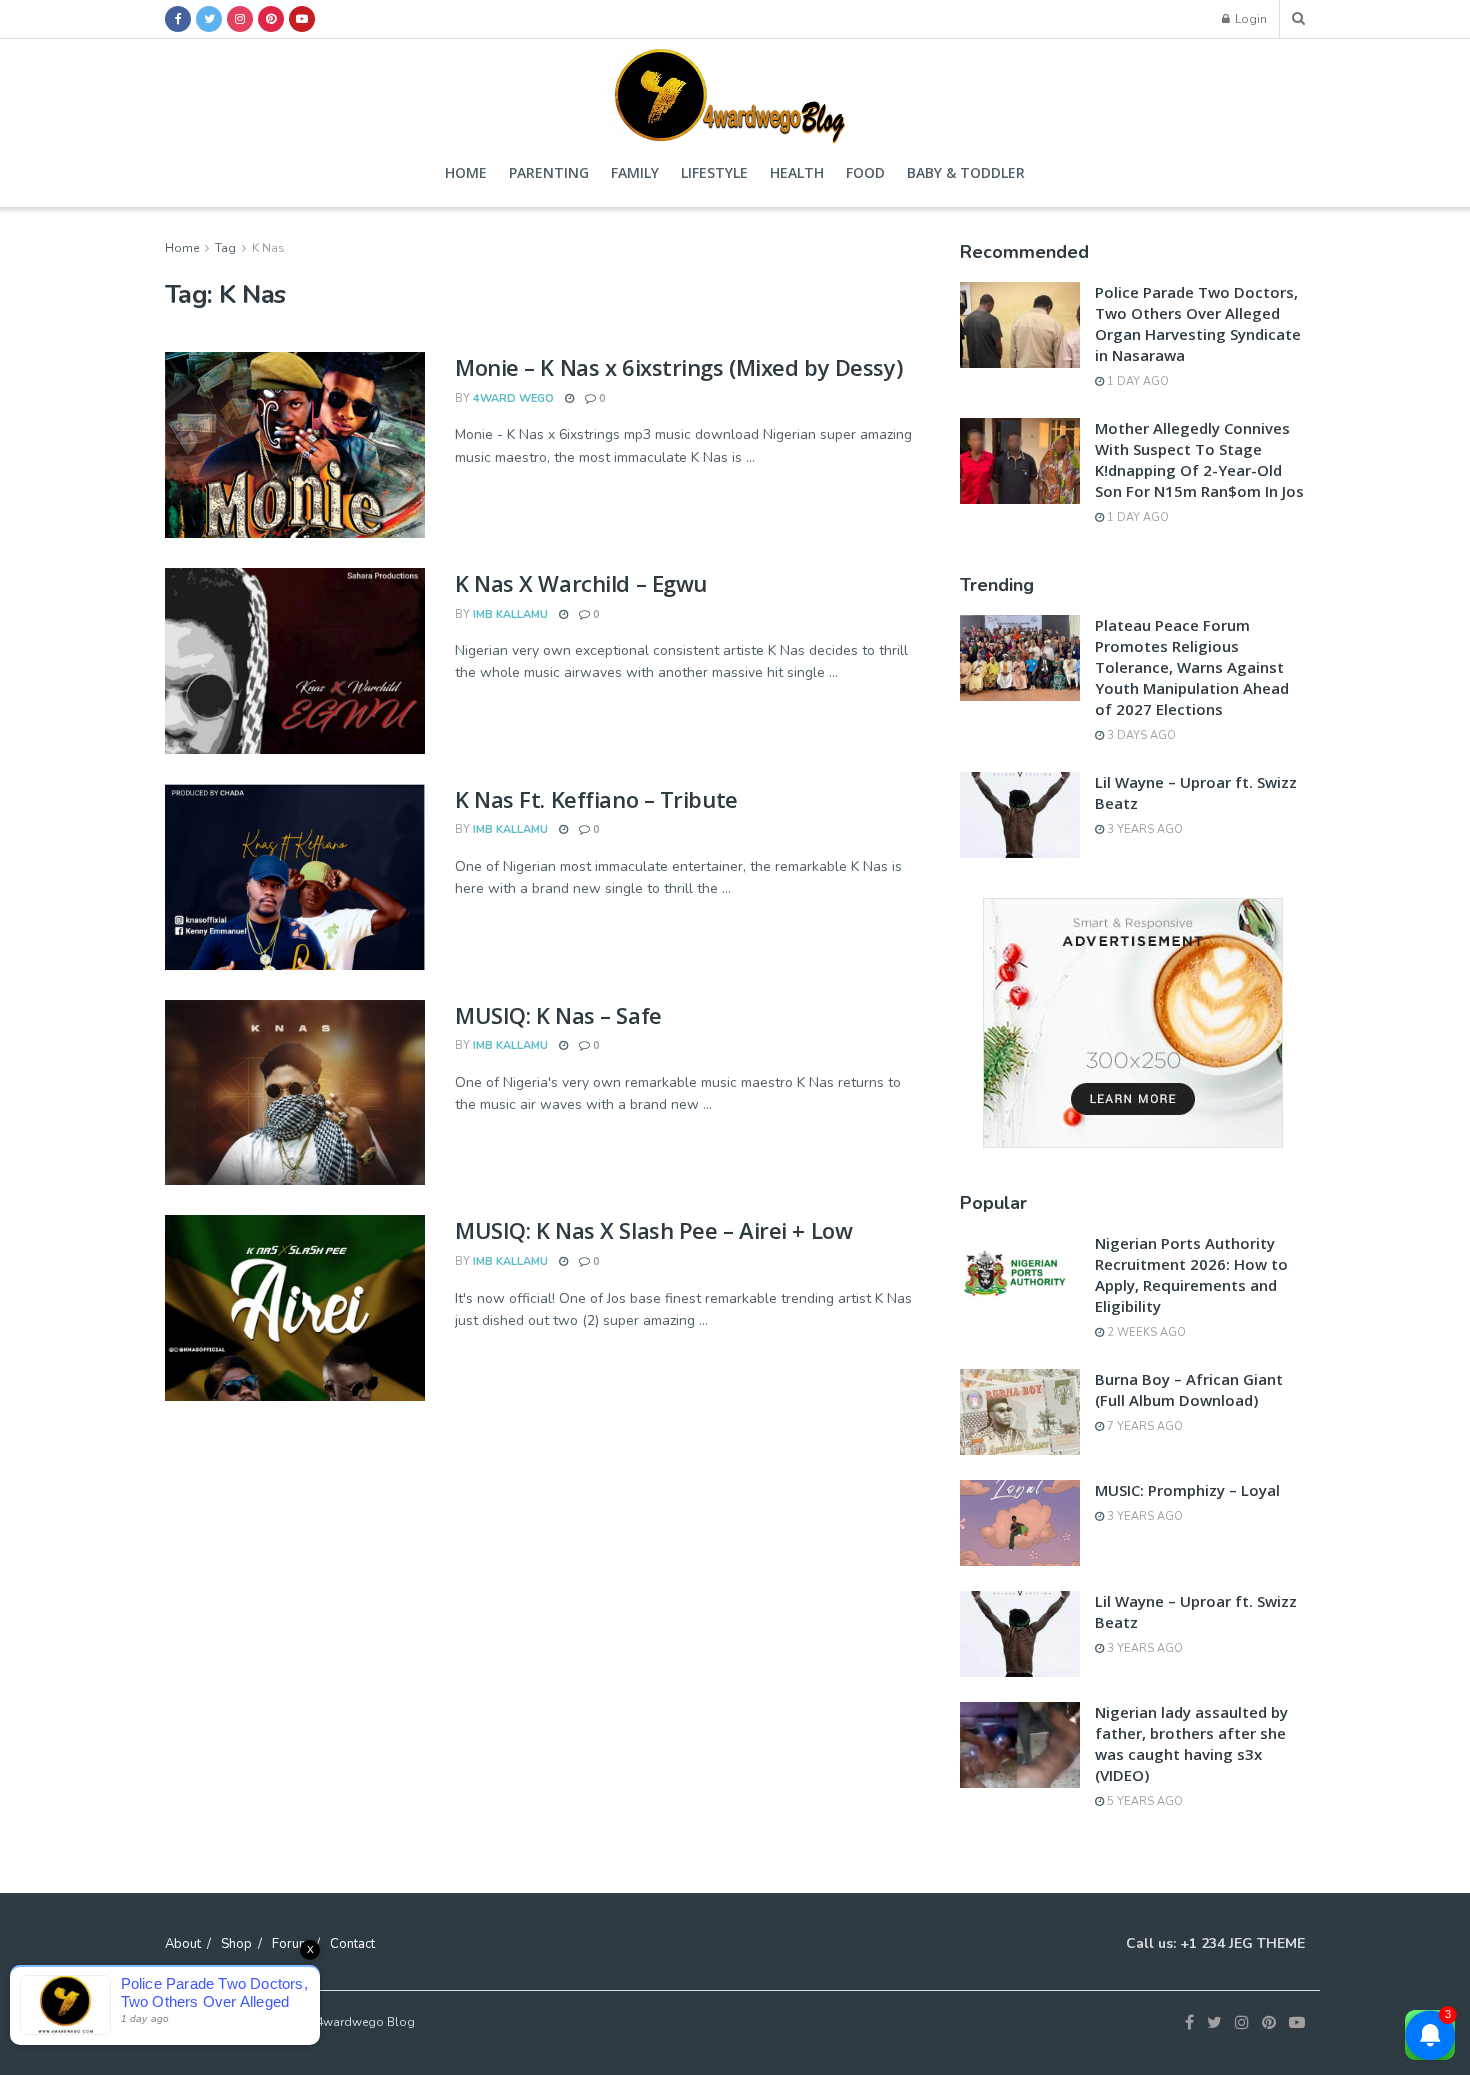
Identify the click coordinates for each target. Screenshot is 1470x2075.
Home (466, 172)
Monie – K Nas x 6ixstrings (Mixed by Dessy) (678, 367)
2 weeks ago (1145, 1332)
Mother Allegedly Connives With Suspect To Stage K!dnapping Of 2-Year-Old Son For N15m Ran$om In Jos (1199, 459)
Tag (225, 248)
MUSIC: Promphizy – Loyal (1187, 1490)
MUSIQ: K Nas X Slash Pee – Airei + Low (653, 1230)
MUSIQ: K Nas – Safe (558, 1015)
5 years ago (1143, 1801)
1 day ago (1136, 381)
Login (1249, 19)
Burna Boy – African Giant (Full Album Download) (1189, 1389)
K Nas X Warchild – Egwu (581, 583)
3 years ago (1143, 829)
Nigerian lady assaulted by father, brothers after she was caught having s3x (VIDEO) (1191, 1743)
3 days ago (1140, 735)
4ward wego (513, 398)
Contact (352, 1944)
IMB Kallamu (510, 614)
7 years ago (1143, 1426)
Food (865, 172)
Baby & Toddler (966, 172)
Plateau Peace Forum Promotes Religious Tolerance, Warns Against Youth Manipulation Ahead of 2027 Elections (1192, 667)
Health (797, 172)
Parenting (549, 172)
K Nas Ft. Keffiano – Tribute (596, 799)
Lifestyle (714, 172)
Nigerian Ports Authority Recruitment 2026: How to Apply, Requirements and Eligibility (1191, 1274)
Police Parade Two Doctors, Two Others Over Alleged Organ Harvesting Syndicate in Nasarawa (1198, 323)
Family (635, 172)
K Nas (268, 248)
